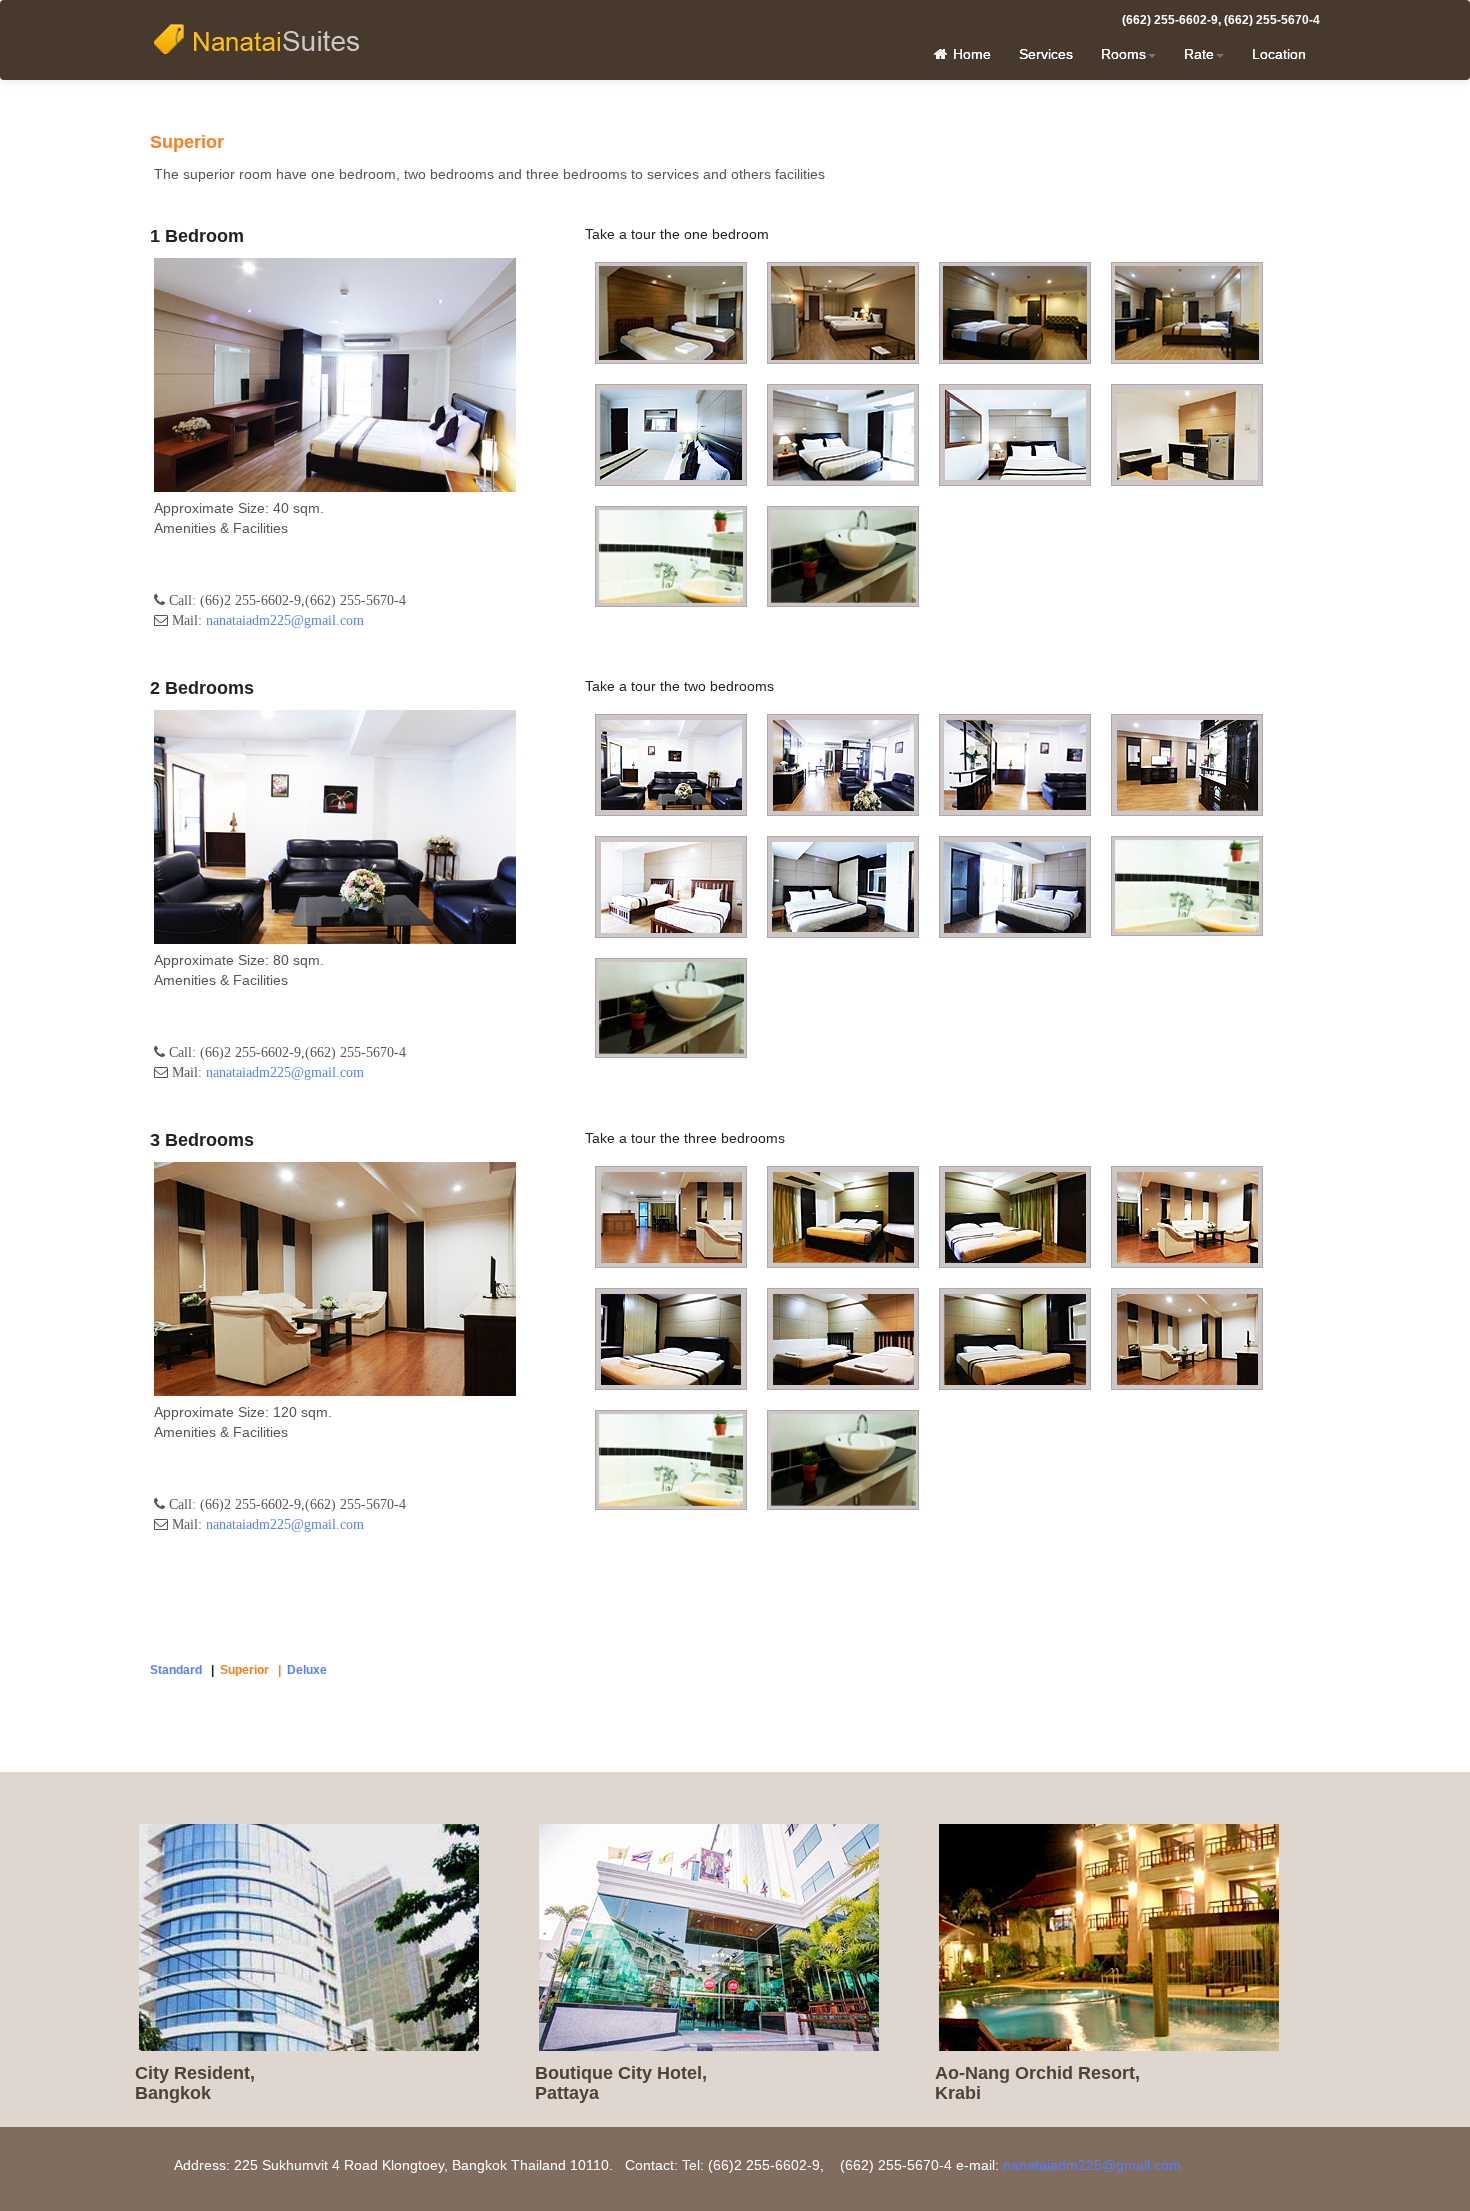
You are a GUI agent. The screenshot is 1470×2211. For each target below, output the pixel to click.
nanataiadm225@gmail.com (285, 620)
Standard (176, 1670)
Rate (1199, 54)
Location (1279, 54)
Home (970, 54)
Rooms (1123, 54)
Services (1046, 54)
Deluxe (307, 1670)
